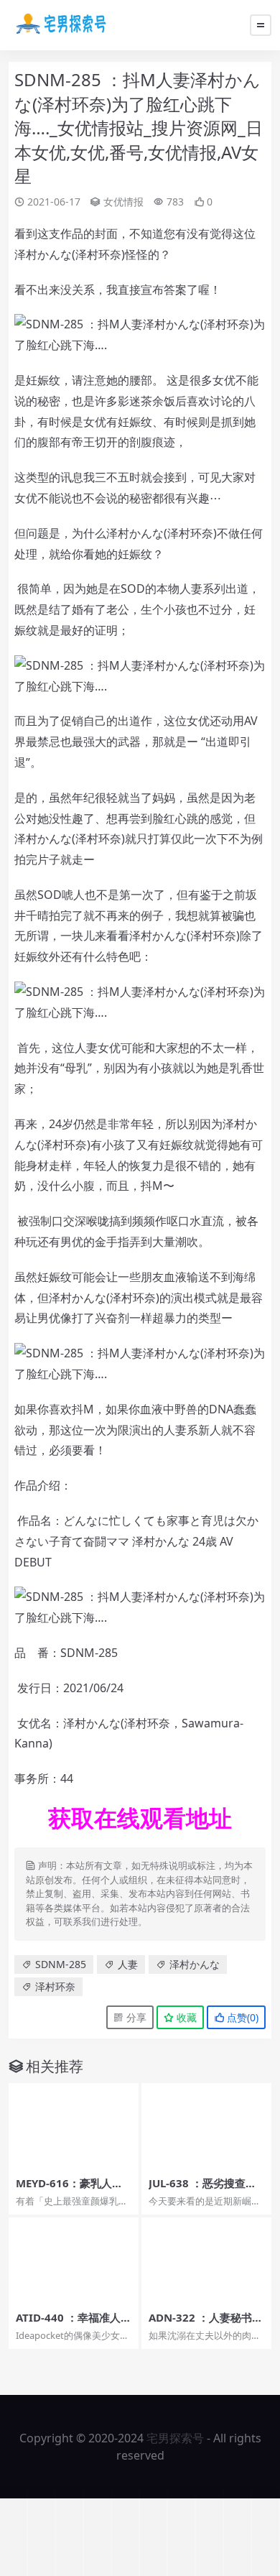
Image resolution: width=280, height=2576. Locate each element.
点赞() (241, 2017)
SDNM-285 (61, 1964)
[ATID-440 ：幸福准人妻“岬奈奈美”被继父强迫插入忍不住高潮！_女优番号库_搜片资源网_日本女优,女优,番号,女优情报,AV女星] (74, 2261)
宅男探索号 (175, 2438)
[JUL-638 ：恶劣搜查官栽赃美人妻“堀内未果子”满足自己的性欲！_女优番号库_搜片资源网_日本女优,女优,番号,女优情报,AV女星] (206, 2127)
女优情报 (123, 202)
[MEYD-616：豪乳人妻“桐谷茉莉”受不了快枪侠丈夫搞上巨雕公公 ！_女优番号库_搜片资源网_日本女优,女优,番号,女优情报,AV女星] (74, 2127)
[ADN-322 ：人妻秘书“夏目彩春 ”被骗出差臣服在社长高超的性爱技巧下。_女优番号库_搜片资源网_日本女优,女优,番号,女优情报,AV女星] (206, 2261)
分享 (135, 2017)
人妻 (128, 1964)
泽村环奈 (55, 1986)
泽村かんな (195, 1964)
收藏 (185, 2017)
